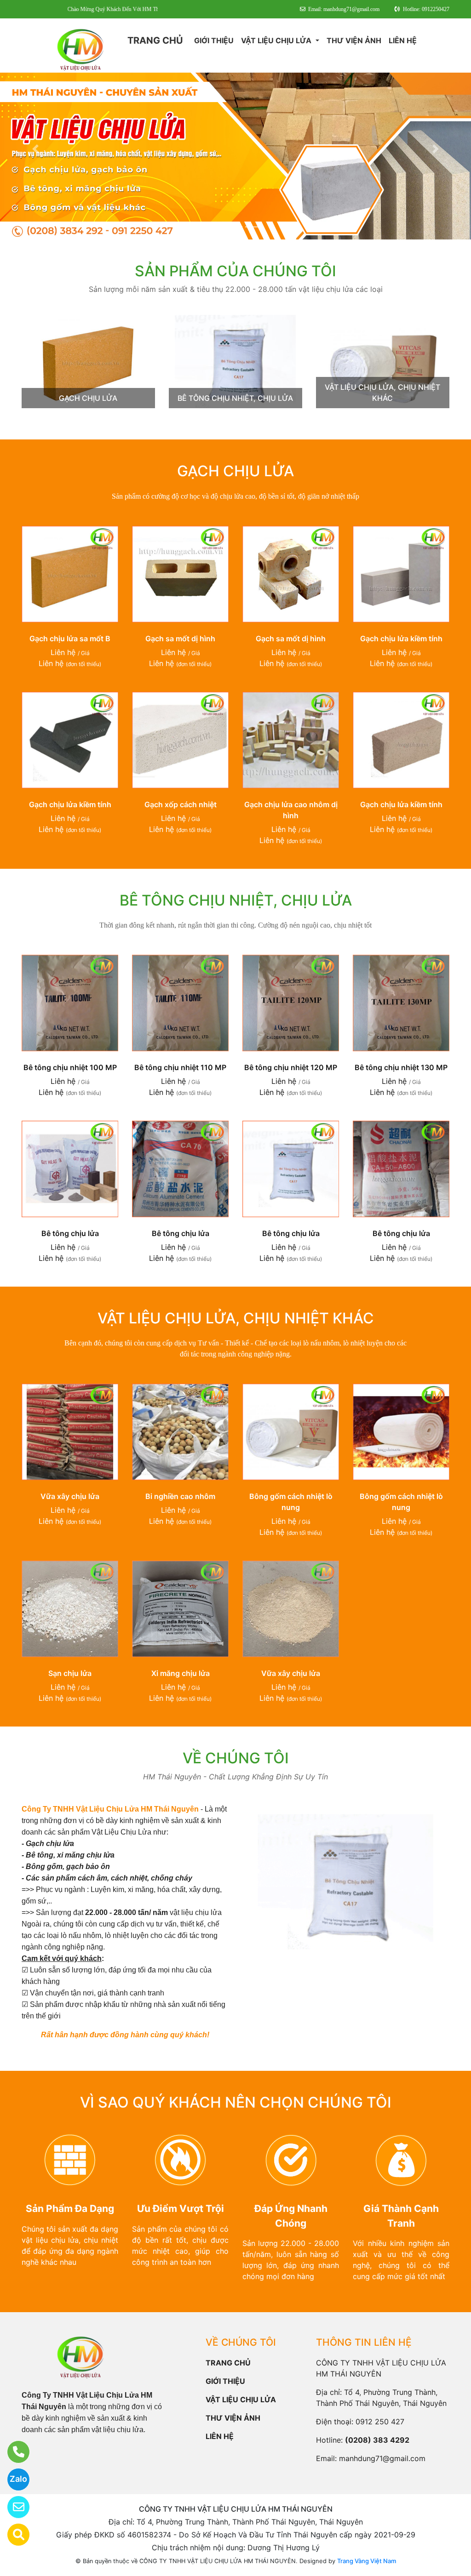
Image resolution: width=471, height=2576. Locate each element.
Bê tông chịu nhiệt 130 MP (401, 1067)
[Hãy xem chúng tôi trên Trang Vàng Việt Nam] (13, 2535)
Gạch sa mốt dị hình (180, 638)
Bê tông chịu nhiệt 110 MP (180, 1067)
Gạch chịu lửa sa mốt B (70, 638)
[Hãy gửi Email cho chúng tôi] (13, 2507)
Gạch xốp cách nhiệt (181, 804)
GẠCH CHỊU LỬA (88, 398)
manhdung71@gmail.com (382, 2458)
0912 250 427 (380, 2422)
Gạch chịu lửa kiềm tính (401, 638)
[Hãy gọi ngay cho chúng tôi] (13, 2452)
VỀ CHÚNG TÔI (236, 1758)
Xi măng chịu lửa (181, 1673)
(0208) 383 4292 (377, 2440)
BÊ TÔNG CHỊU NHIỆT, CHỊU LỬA (235, 398)
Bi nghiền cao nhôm (180, 1496)
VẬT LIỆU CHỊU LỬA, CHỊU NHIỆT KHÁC (236, 1318)
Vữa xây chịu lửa (70, 1496)
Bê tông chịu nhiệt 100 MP (70, 1067)
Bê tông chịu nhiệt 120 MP (291, 1067)
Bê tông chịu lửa (70, 1233)
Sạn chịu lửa (70, 1673)
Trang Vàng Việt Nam (367, 2561)
